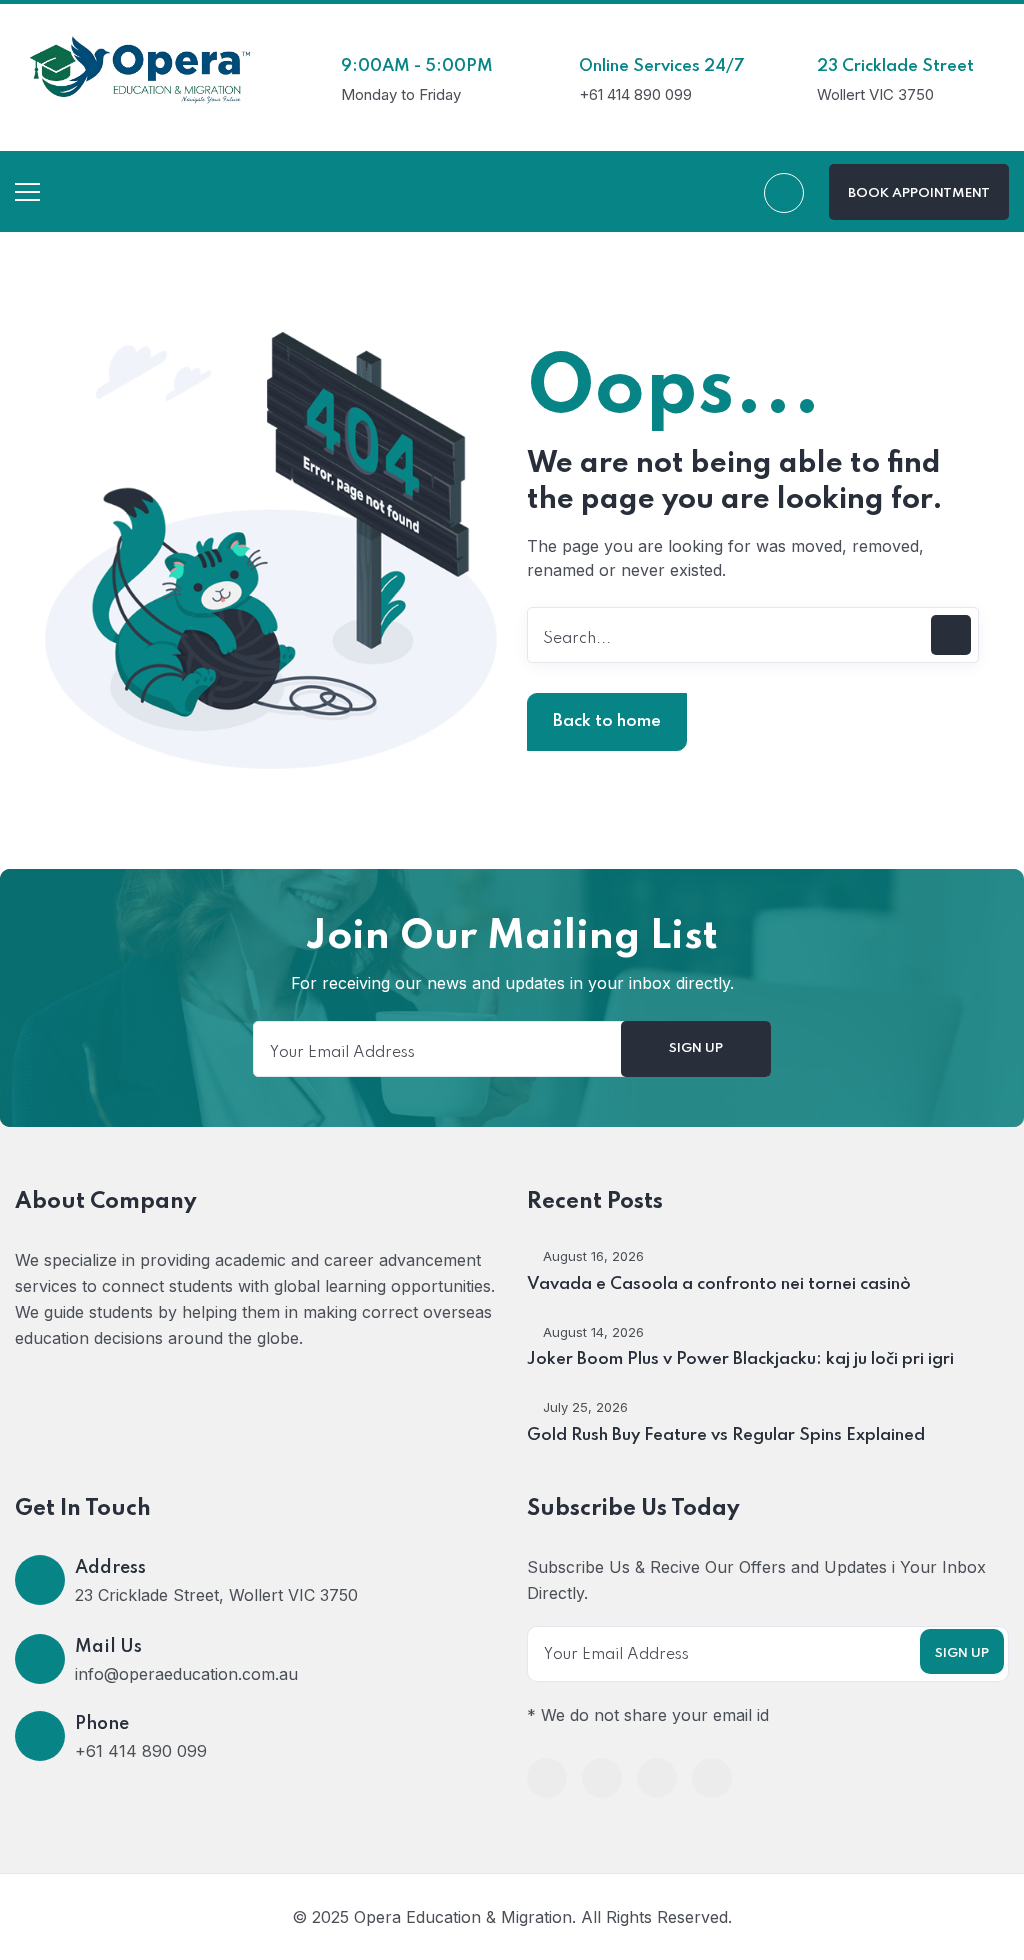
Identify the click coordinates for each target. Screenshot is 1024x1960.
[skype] (657, 1778)
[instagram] (712, 1778)
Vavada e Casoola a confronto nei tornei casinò (719, 1284)
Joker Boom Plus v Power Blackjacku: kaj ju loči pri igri (740, 1359)
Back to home (607, 721)
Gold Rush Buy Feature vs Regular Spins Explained (726, 1435)
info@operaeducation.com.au (186, 1674)
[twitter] (602, 1778)
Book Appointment (919, 193)
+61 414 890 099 (141, 1751)
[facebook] (547, 1778)
